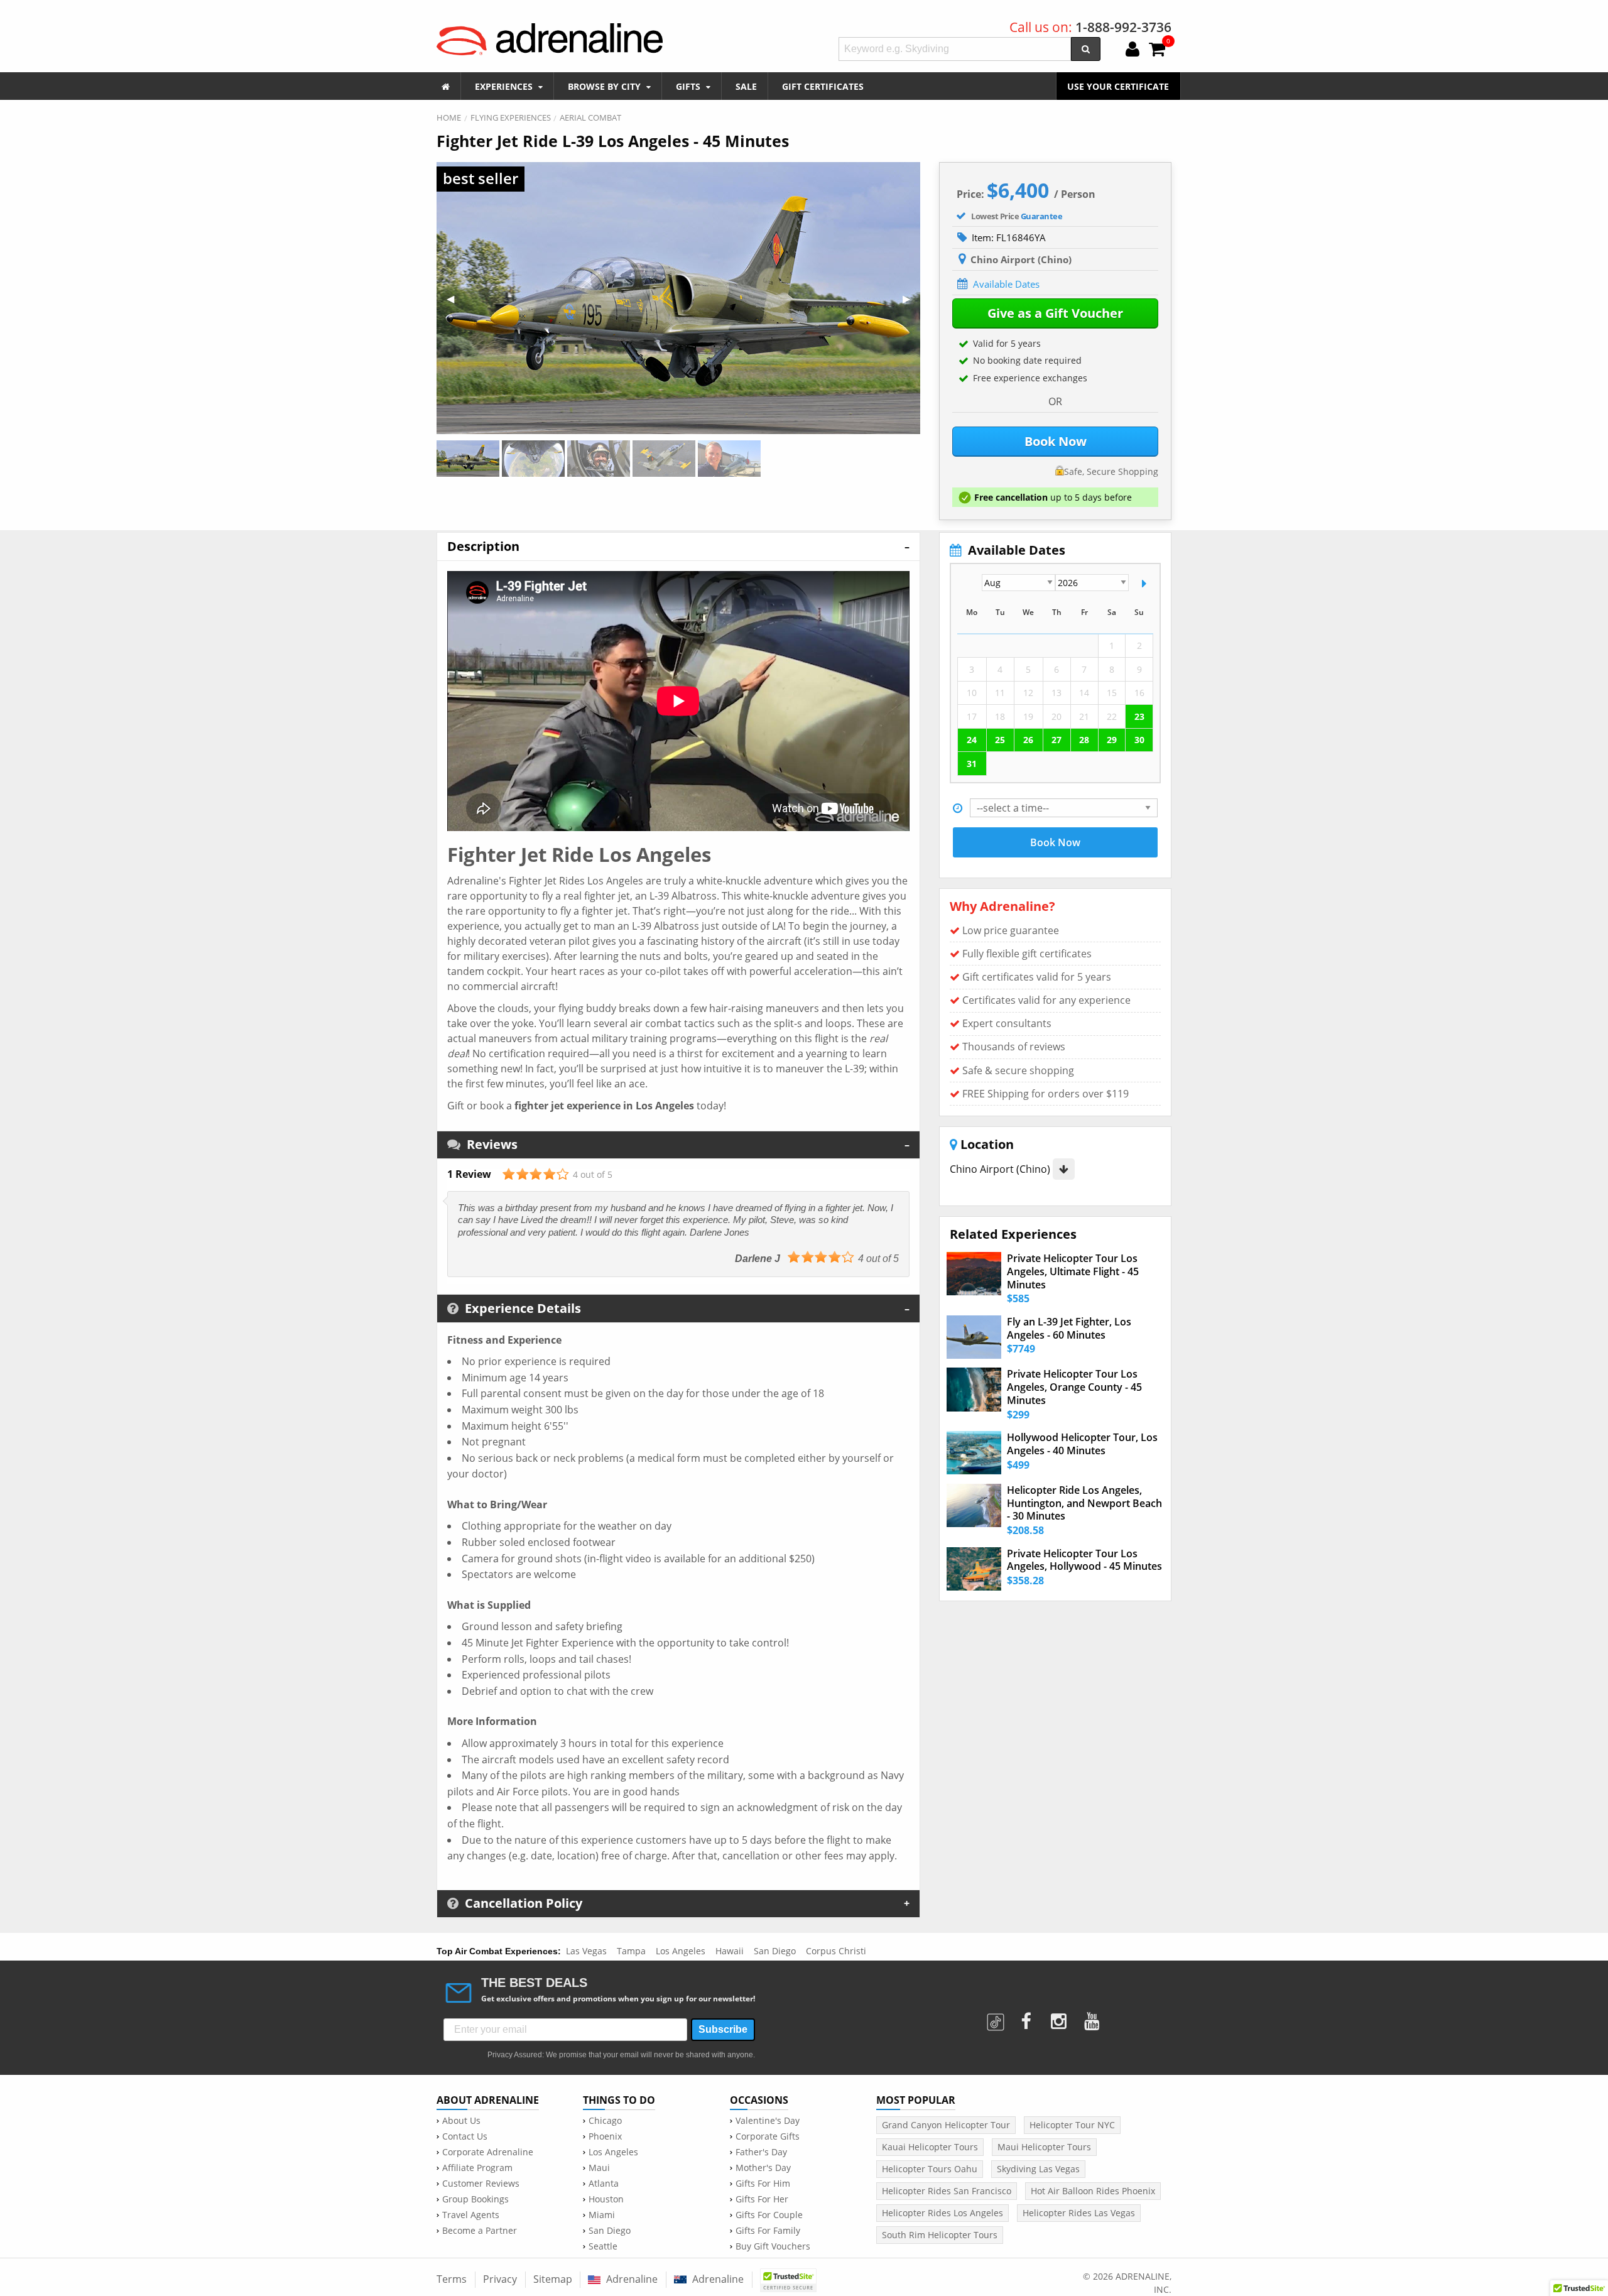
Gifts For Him (763, 2184)
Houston (606, 2199)
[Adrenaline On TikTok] (997, 2017)
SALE (746, 86)
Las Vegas (586, 1951)
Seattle (603, 2246)
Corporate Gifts (768, 2136)
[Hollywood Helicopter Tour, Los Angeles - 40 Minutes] (974, 1453)
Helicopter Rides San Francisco (947, 2191)
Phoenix (605, 2136)
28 (1084, 740)
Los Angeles (681, 1951)
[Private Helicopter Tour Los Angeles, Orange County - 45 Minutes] (974, 1389)
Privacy (500, 2279)
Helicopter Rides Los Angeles (943, 2213)
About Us (461, 2121)
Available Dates (1006, 284)
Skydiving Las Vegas (1038, 2169)
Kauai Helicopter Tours (930, 2147)
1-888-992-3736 (1123, 27)
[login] (1133, 50)
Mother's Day (763, 2168)
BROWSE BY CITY (606, 86)
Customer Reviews (481, 2184)
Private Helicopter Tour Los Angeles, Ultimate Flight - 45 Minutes (1073, 1271)
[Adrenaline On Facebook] (1027, 2017)
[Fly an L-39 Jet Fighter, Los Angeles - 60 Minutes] (974, 1337)
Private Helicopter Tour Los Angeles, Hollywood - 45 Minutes (1084, 1560)
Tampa (631, 1951)
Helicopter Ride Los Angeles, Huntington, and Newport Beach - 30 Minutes (1084, 1503)
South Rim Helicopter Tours (940, 2235)
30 (1139, 740)
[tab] (678, 546)
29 (1112, 740)
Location (986, 1145)
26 (1028, 740)
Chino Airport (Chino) (1001, 1169)
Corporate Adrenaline (488, 2152)
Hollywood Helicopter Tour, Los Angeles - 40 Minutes (1082, 1444)
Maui (599, 2168)
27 (1057, 740)
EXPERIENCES (505, 86)
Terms (452, 2279)
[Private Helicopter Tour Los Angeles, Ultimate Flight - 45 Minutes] (974, 1274)
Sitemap (553, 2279)
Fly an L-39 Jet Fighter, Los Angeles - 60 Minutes (1069, 1329)
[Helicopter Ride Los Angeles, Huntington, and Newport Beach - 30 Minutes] (974, 1505)
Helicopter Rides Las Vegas (1079, 2213)
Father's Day (761, 2152)
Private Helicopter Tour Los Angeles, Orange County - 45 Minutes (1074, 1387)
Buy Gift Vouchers (773, 2246)
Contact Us (465, 2136)
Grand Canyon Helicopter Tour (946, 2125)
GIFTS (689, 86)
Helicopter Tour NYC (1072, 2125)
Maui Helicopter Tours (1044, 2147)
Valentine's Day (768, 2121)
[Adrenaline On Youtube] (1093, 2017)
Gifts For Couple (769, 2215)
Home (449, 117)
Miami (602, 2215)
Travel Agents (471, 2215)
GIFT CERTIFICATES (823, 86)
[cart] (1157, 50)
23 (1139, 716)
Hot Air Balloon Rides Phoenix (1093, 2191)
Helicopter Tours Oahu (930, 2169)
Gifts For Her (762, 2199)
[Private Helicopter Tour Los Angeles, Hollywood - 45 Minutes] (974, 1569)
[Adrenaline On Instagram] (1060, 2017)
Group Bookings (475, 2199)
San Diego (775, 1951)
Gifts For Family (768, 2231)
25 (1000, 740)
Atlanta (604, 2184)
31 (972, 764)
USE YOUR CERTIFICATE (1118, 86)
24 (972, 740)
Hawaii (730, 1951)
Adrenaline (631, 2279)
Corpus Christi (836, 1951)
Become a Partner (480, 2231)
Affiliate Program (477, 2168)
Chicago (605, 2121)
